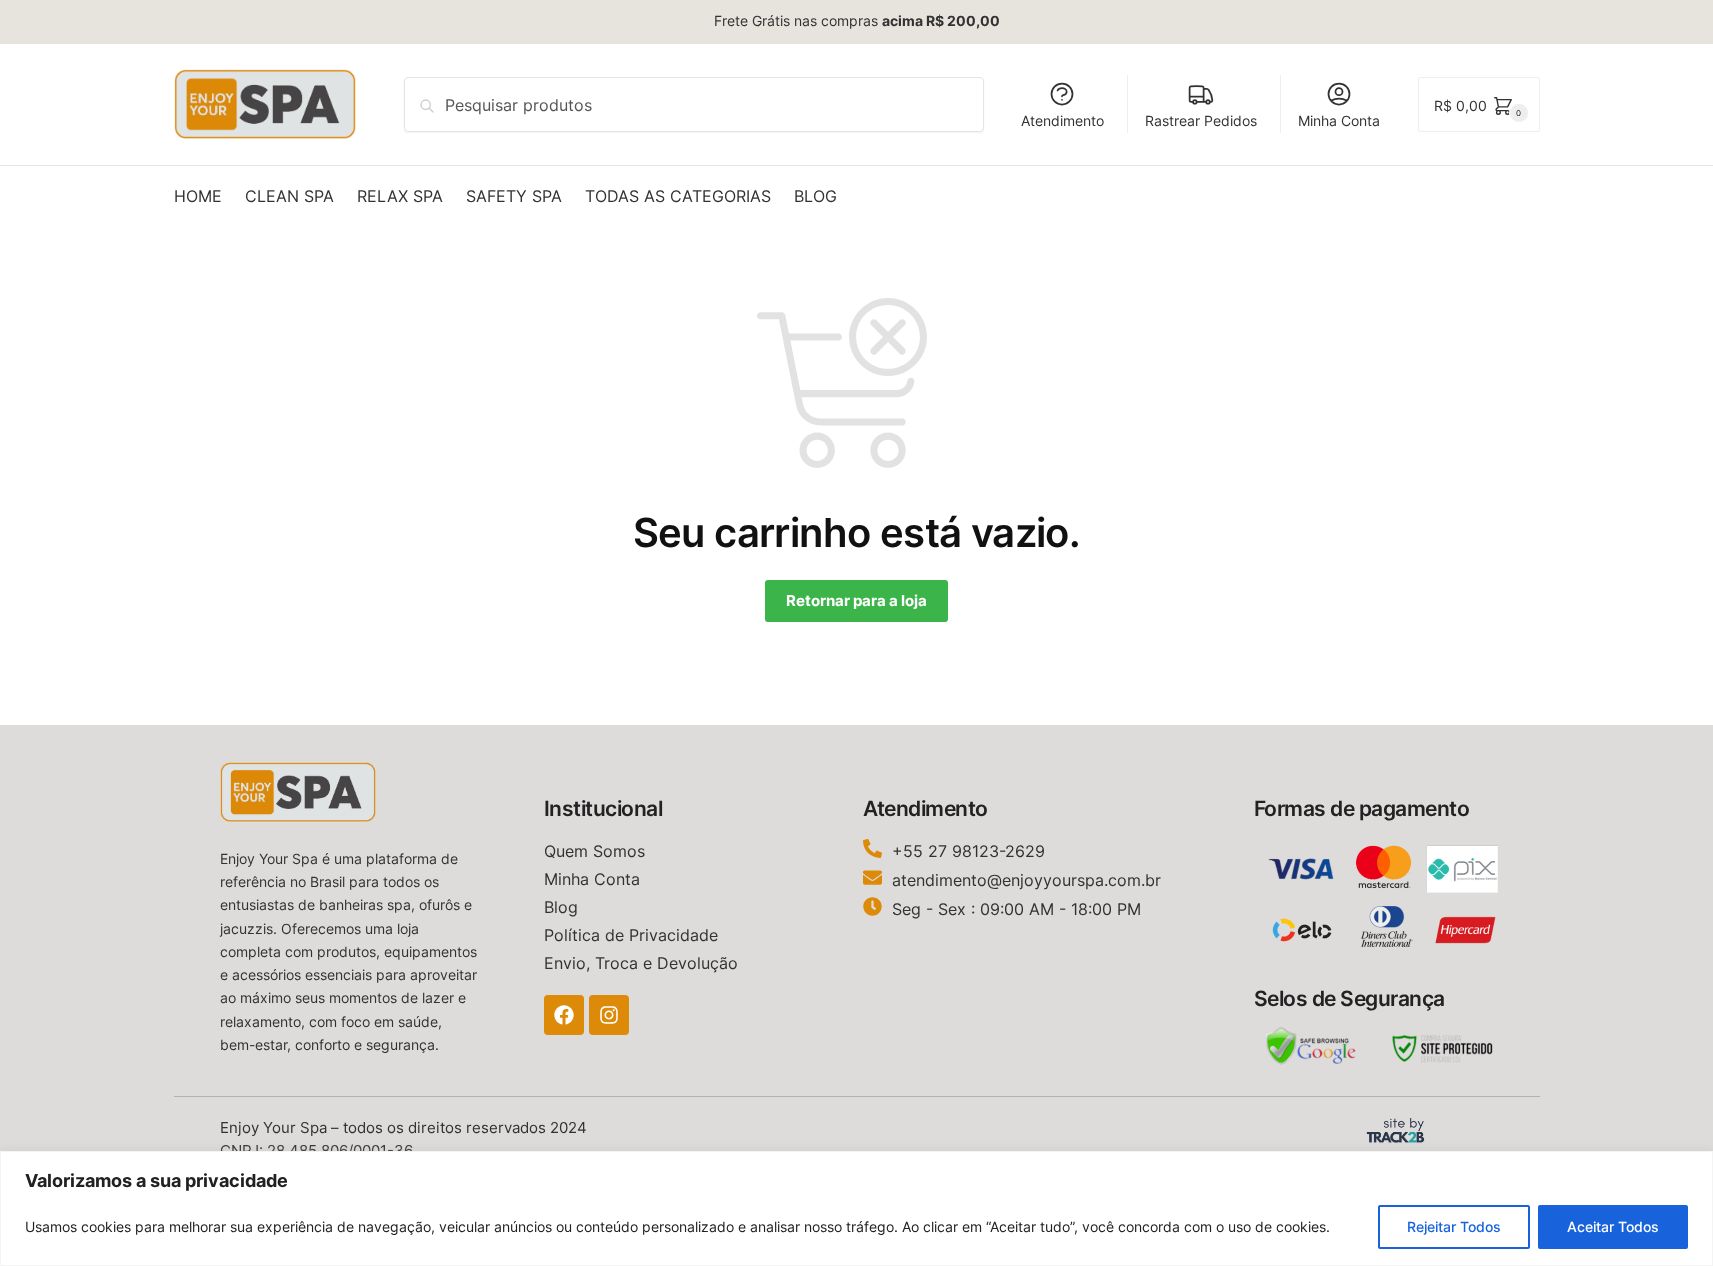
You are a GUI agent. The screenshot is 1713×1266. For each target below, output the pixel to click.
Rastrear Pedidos (1201, 120)
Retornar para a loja (856, 600)
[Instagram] (609, 1015)
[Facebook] (564, 1015)
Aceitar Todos (1613, 1226)
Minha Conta (1339, 120)
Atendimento (1062, 120)
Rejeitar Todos (1454, 1226)
